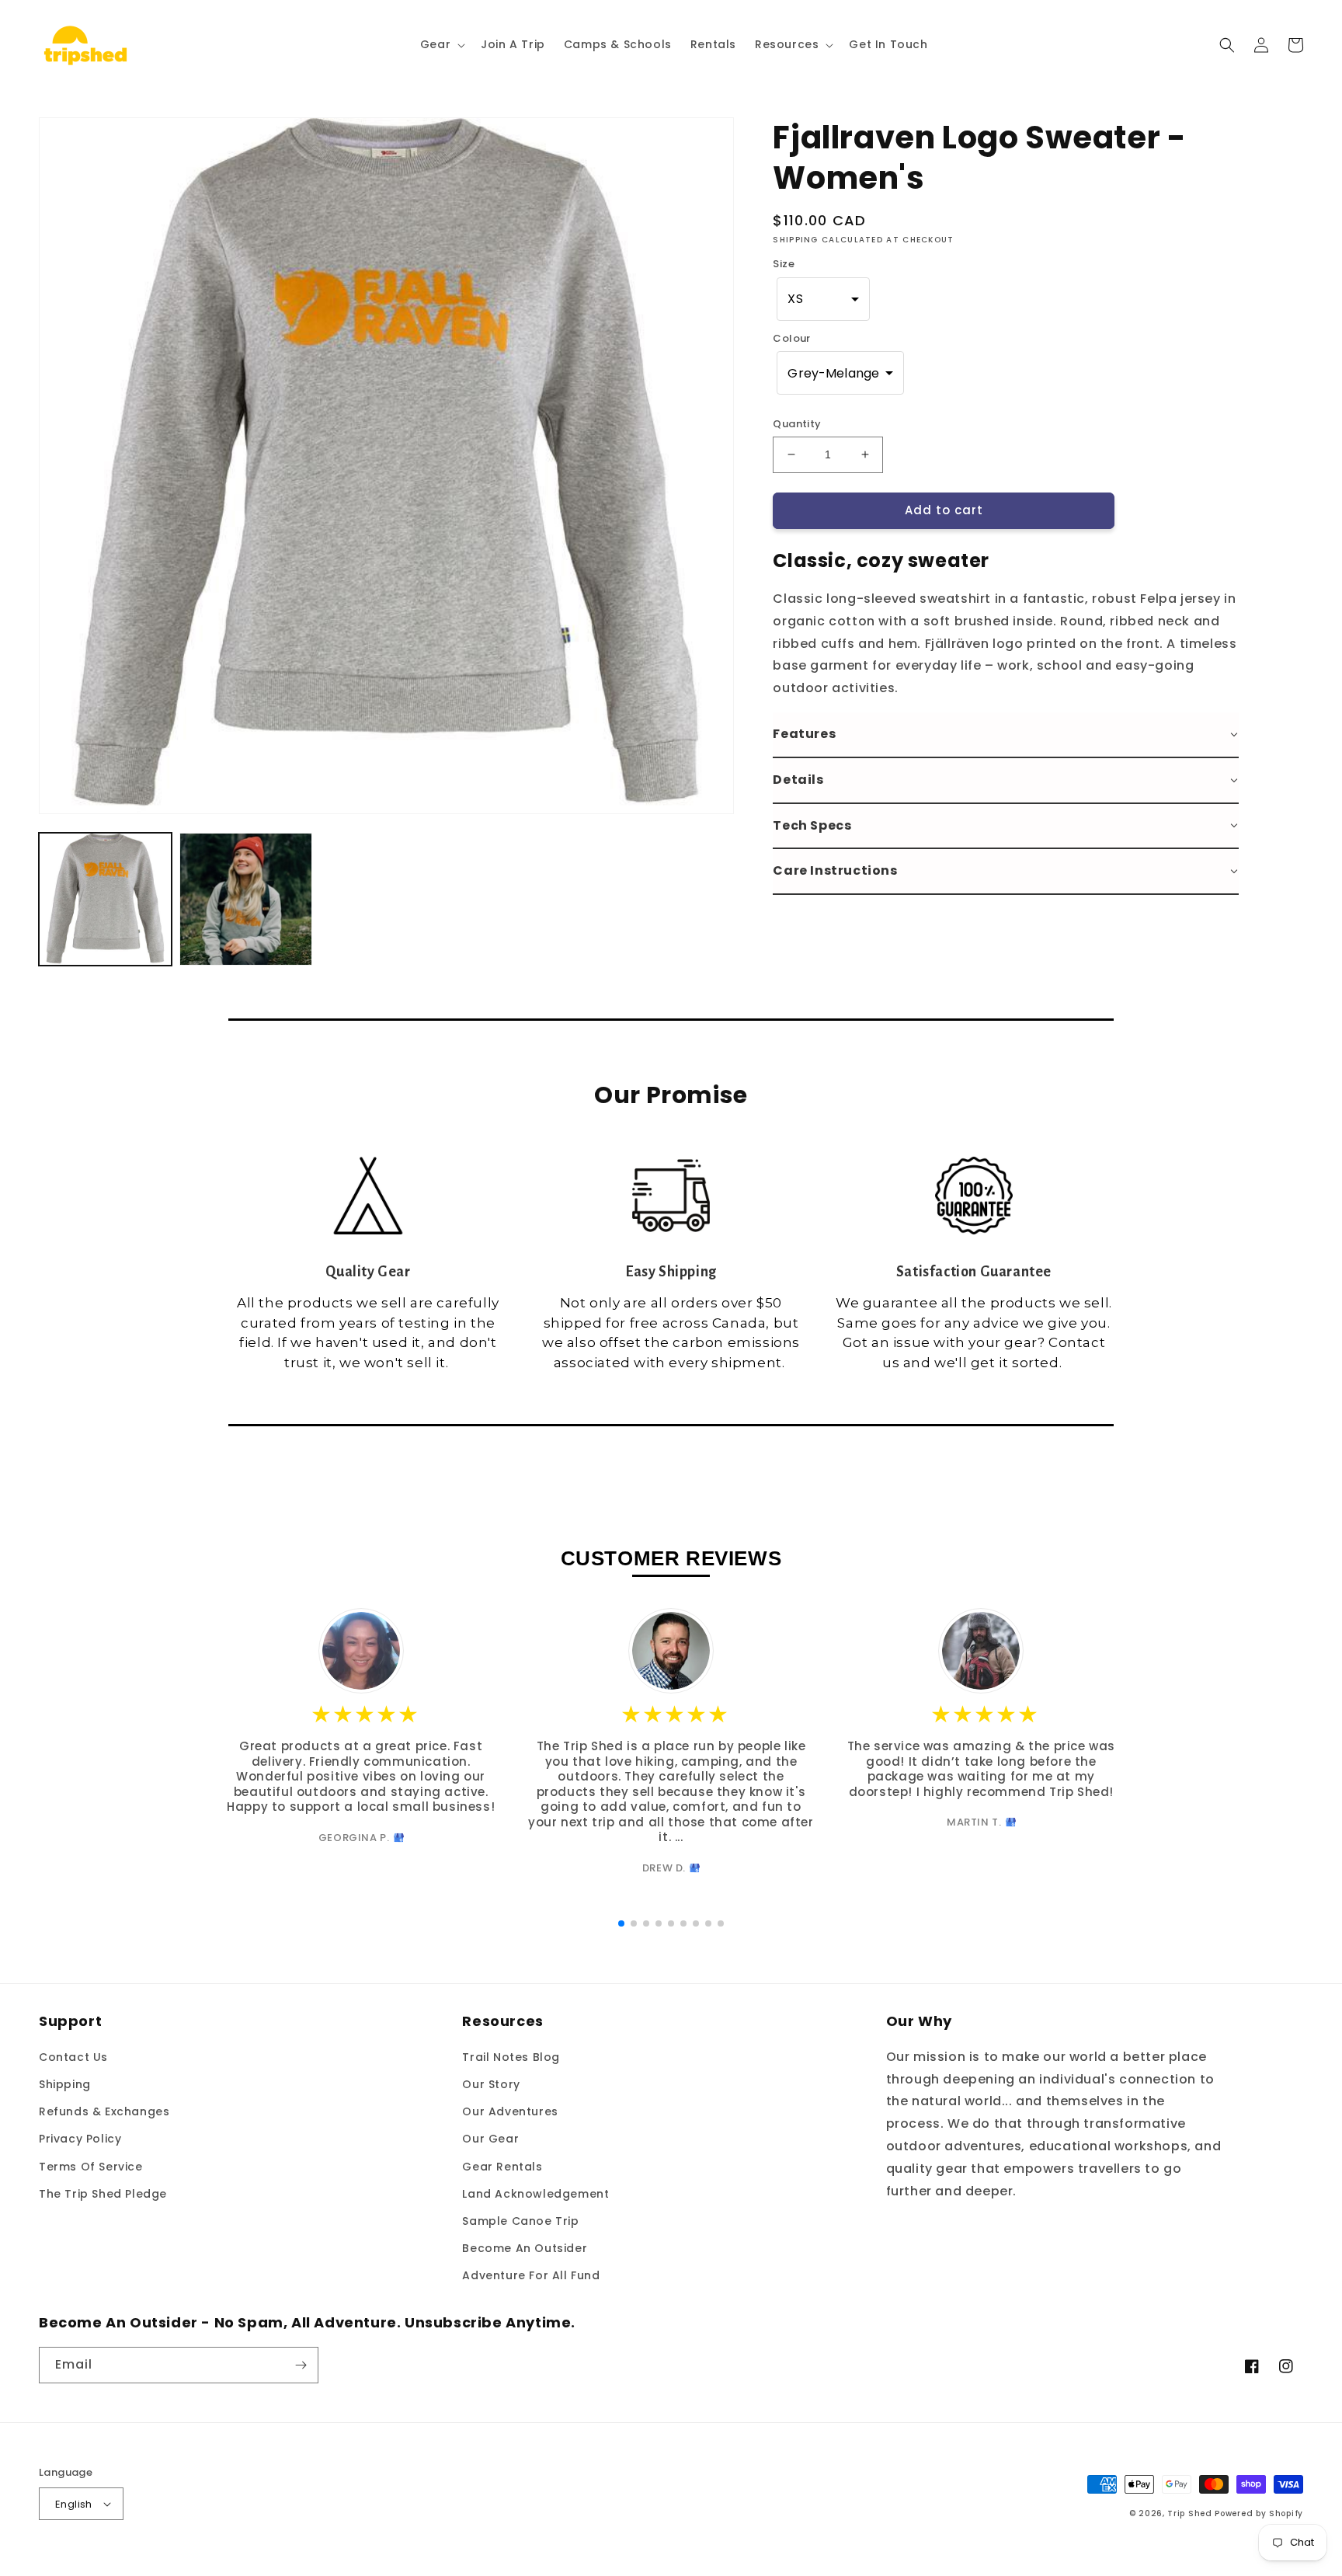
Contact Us (73, 2057)
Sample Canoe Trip (520, 2221)
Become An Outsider (525, 2248)
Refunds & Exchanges (104, 2111)
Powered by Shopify (1259, 2513)
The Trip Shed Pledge (103, 2194)
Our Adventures (510, 2111)
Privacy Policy (80, 2139)
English (74, 2504)
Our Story (491, 2084)
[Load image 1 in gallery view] (105, 899)
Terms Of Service (91, 2167)
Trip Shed (1189, 2513)
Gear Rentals (502, 2167)
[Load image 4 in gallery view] (246, 899)
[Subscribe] (301, 2365)
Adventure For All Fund (531, 2275)
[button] (441, 44)
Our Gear (490, 2139)
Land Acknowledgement (535, 2194)
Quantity (797, 424)
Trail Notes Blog (511, 2057)
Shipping (65, 2084)
